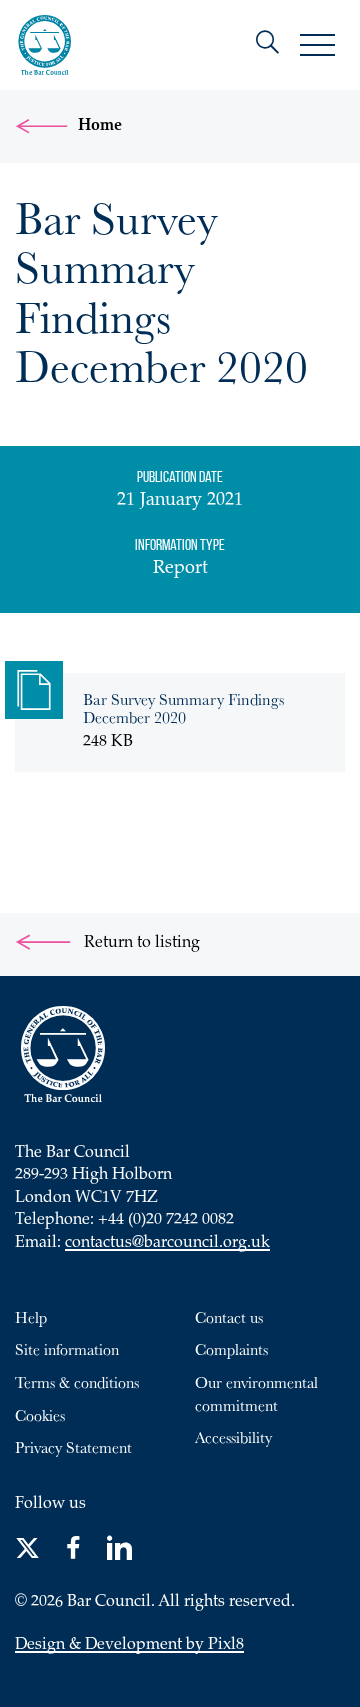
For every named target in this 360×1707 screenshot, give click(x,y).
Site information (67, 1349)
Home (100, 126)
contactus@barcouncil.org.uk (167, 1243)
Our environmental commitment (256, 1393)
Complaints (231, 1349)
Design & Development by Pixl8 (129, 1645)
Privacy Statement (73, 1447)
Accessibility (233, 1437)
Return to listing (140, 943)
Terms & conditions (77, 1382)
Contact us (229, 1317)
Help (31, 1317)
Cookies (40, 1415)
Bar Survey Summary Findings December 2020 (183, 708)
